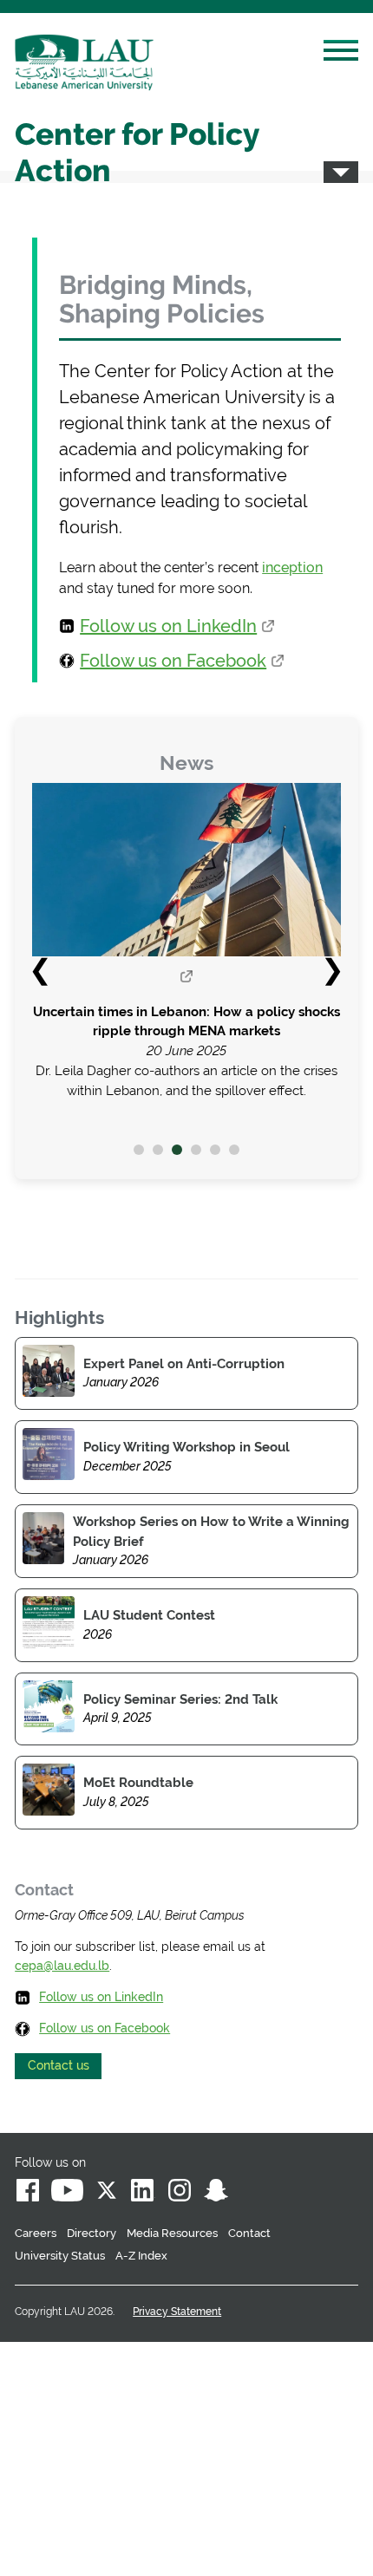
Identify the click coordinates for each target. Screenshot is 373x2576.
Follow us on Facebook (173, 661)
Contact (249, 2233)
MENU (341, 53)
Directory (92, 2233)
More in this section (341, 172)
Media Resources (172, 2233)
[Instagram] (180, 2193)
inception (292, 567)
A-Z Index (141, 2256)
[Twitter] (107, 2193)
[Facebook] (28, 2193)
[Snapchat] (216, 2193)
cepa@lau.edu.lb (62, 1966)
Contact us (59, 2065)
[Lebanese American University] (84, 62)
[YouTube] (67, 2193)
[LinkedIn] (143, 2193)
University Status (60, 2256)
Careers (36, 2233)
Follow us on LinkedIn (168, 626)
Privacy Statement (177, 2312)
